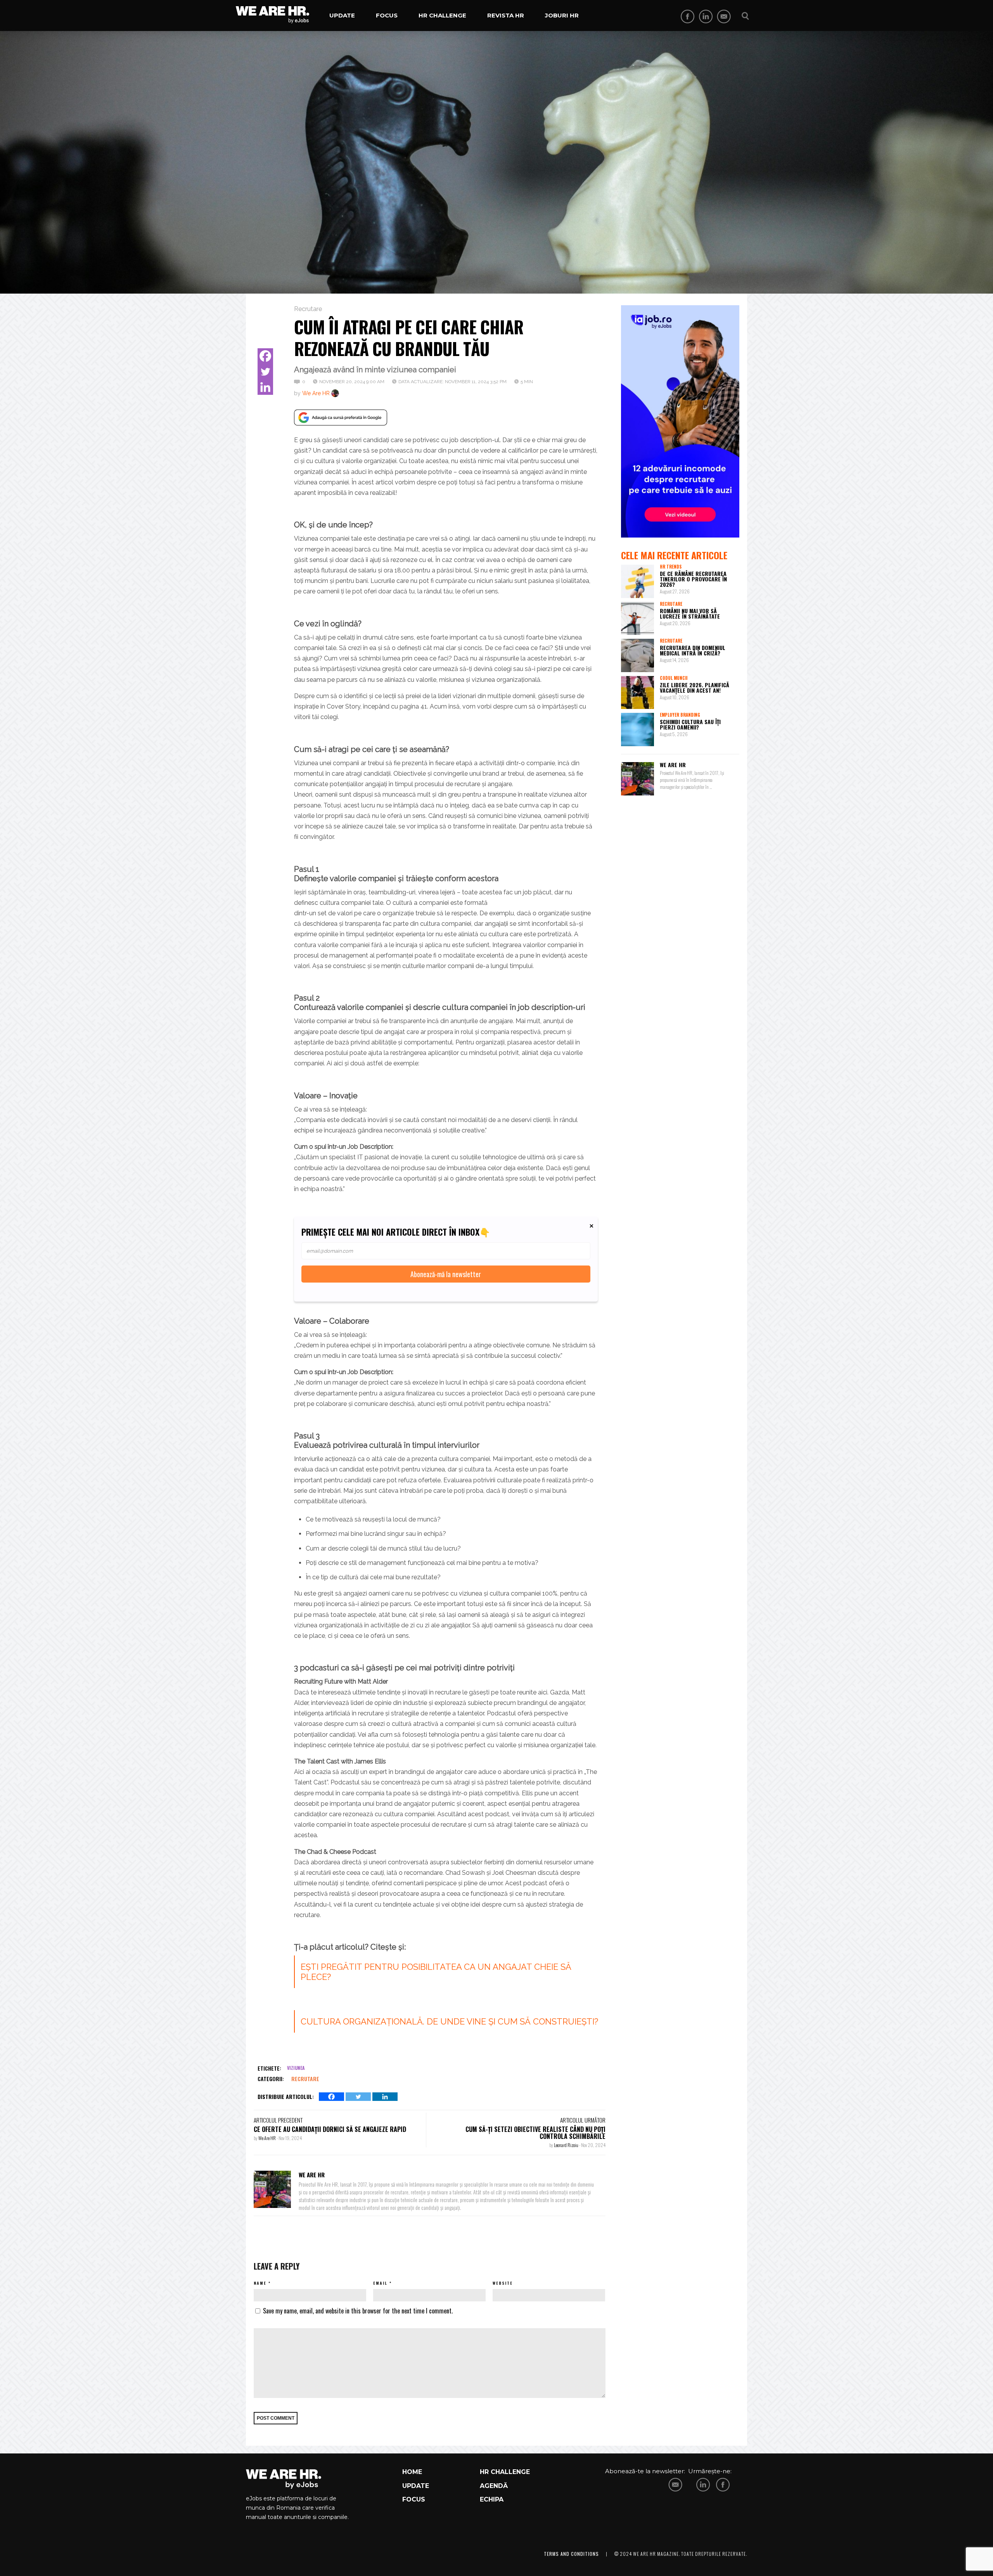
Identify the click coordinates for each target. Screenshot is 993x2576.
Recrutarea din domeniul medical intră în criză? (693, 650)
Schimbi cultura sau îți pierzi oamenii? (690, 724)
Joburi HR (562, 15)
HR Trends (671, 567)
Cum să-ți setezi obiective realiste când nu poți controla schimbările (535, 2133)
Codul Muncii (674, 678)
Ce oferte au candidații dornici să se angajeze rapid (330, 2129)
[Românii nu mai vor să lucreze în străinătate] (638, 619)
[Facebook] (265, 356)
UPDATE (416, 2486)
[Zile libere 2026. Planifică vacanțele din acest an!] (638, 693)
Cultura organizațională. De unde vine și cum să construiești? (449, 2021)
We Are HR (316, 393)
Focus (387, 15)
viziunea (296, 2068)
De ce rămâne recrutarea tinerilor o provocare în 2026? (693, 579)
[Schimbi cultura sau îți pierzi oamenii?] (638, 730)
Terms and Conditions (571, 2554)
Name (260, 2283)
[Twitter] (265, 372)
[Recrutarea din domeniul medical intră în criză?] (638, 655)
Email (380, 2283)
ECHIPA (492, 2499)
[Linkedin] (265, 387)
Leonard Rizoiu (567, 2145)
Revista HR (506, 15)
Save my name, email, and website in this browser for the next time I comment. (358, 2311)
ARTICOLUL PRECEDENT (278, 2120)
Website (503, 2283)
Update (342, 15)
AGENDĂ (494, 2486)
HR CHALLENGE (505, 2472)
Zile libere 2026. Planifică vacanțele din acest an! (695, 687)
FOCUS (414, 2499)
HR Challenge (442, 15)
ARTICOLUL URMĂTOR (583, 2120)
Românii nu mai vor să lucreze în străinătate (690, 613)
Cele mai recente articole (674, 555)
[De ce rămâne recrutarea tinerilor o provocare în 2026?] (638, 581)
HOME (412, 2472)
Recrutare (308, 309)
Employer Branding (680, 715)
